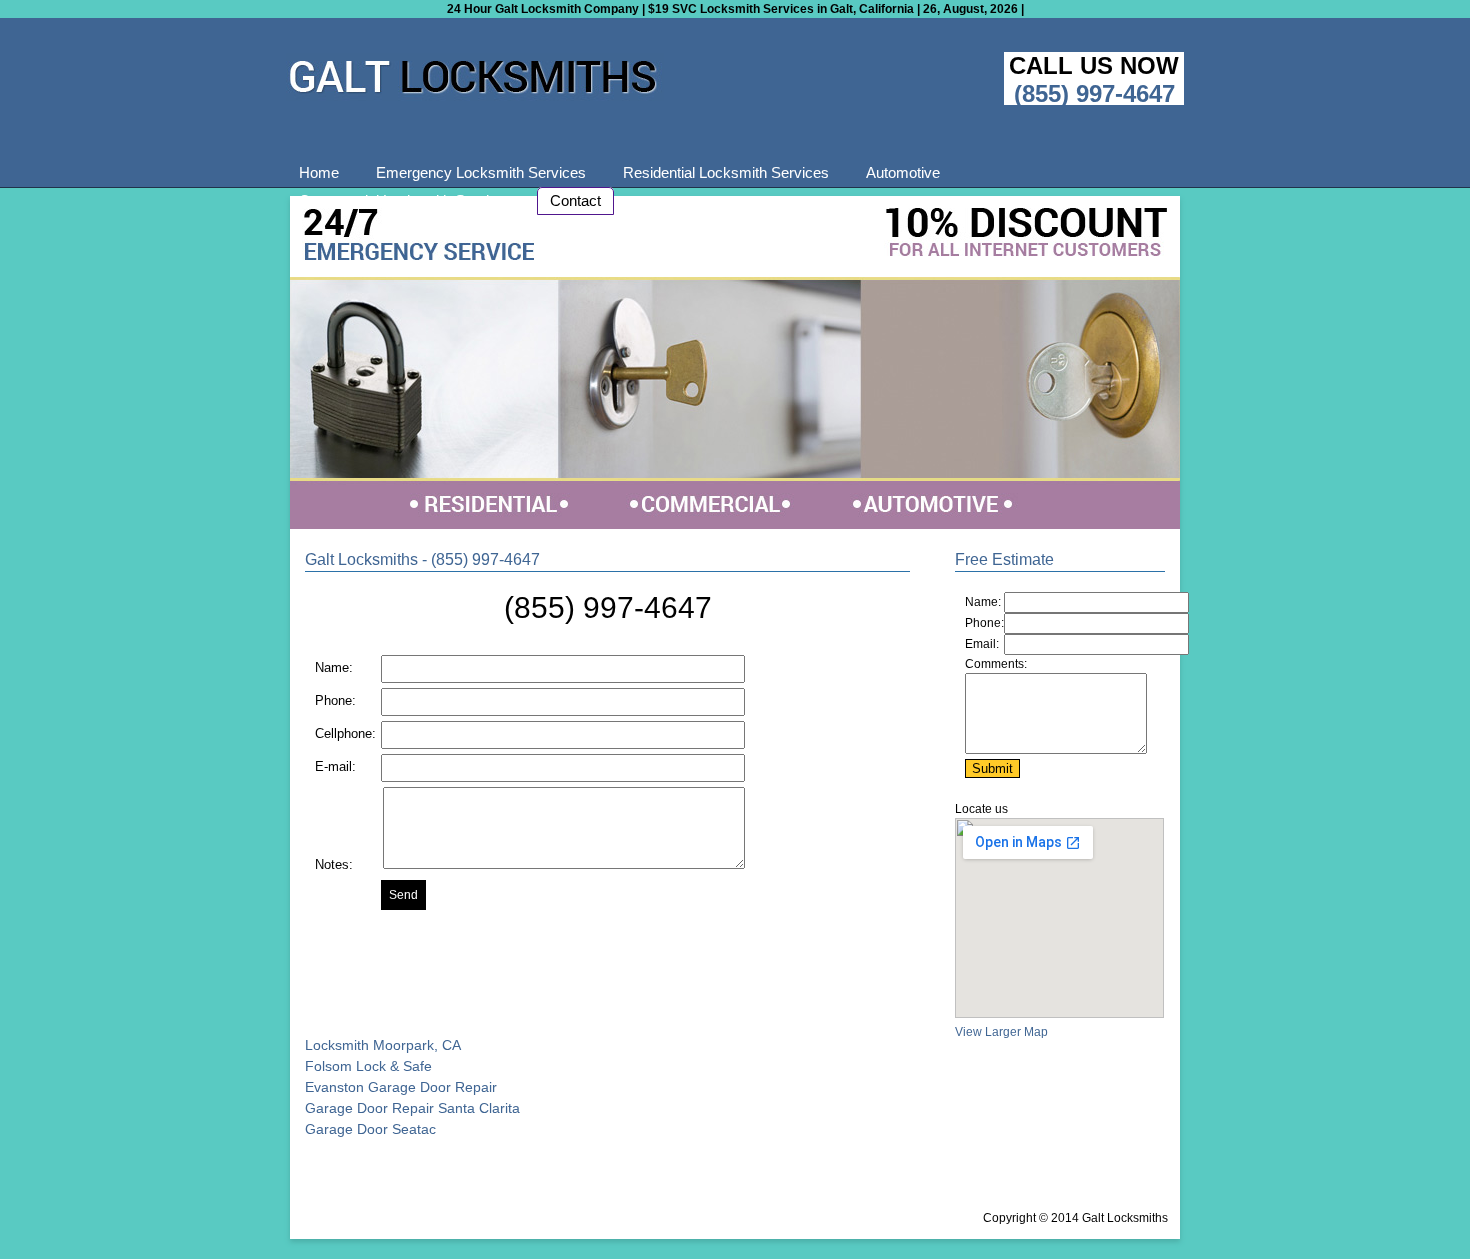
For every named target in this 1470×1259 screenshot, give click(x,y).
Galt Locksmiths (1125, 1218)
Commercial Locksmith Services (406, 200)
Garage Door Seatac (370, 1129)
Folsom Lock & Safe (368, 1066)
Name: (983, 602)
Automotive (903, 172)
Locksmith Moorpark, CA (383, 1045)
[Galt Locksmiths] (475, 97)
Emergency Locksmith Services (481, 172)
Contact (575, 200)
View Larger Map (1001, 1032)
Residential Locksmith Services (726, 172)
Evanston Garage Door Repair (401, 1087)
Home (319, 172)
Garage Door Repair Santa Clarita (412, 1108)
